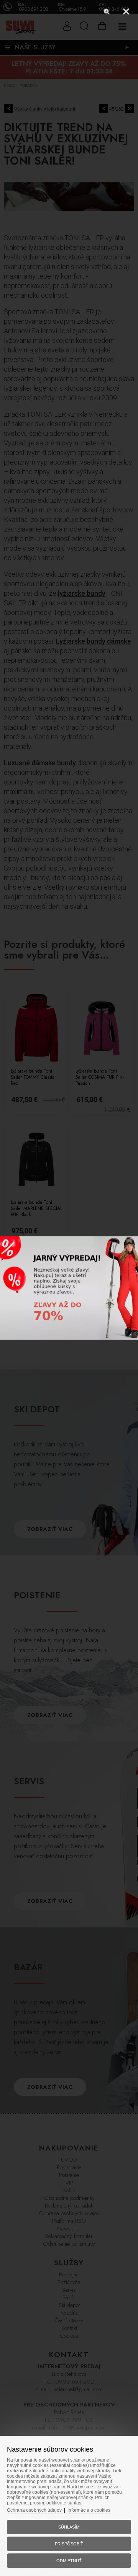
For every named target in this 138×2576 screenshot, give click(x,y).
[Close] (126, 11)
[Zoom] (107, 11)
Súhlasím (69, 2527)
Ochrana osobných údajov (34, 2510)
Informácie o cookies (89, 2510)
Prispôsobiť (69, 2544)
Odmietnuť (69, 2561)
